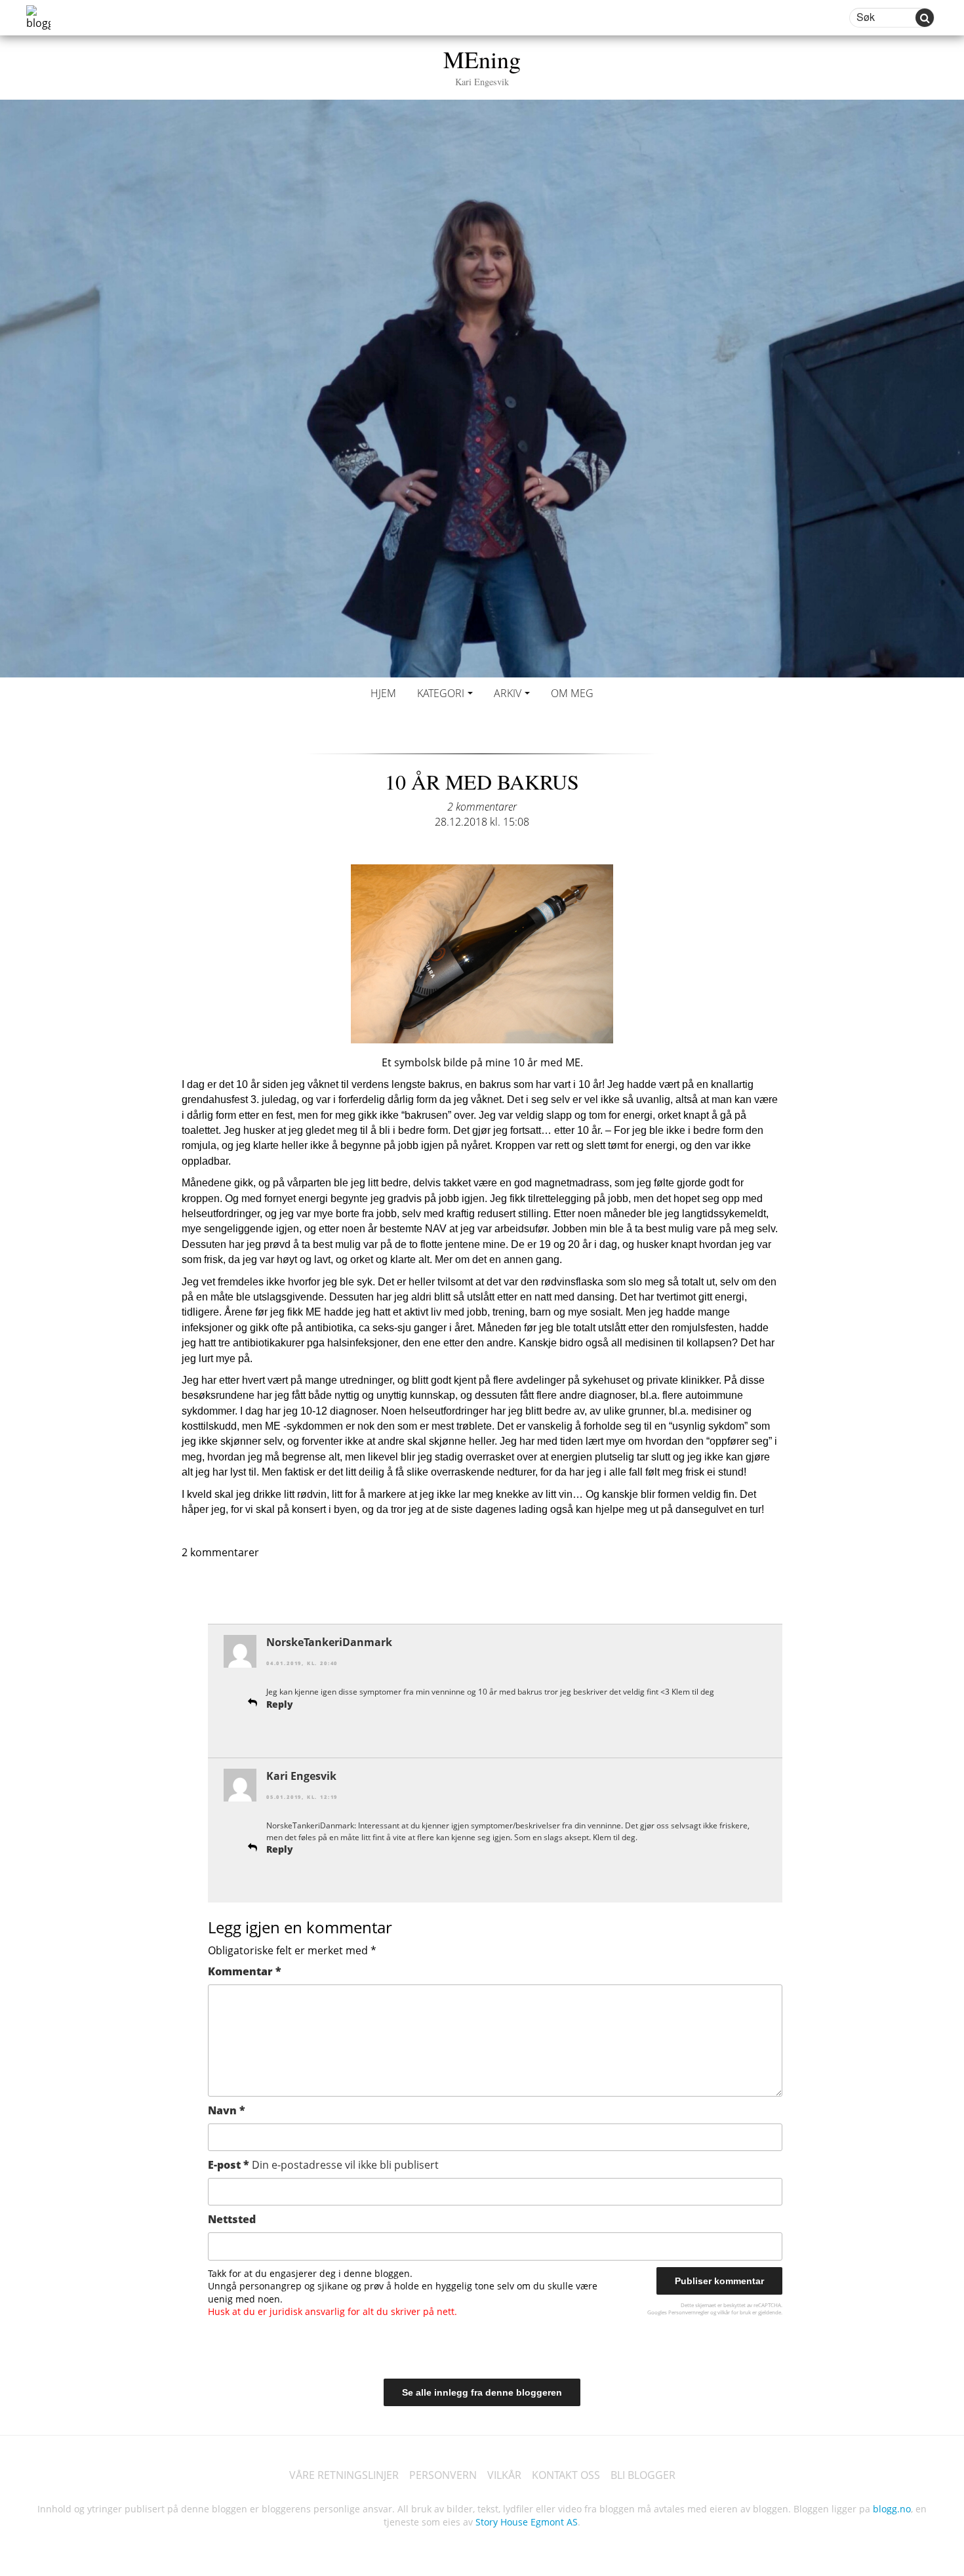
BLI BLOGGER (643, 2475)
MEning (482, 65)
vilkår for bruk (734, 2312)
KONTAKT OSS (566, 2475)
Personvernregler (689, 2312)
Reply (280, 1704)
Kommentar (245, 1971)
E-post (323, 2165)
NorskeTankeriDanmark (329, 1642)
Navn (227, 2110)
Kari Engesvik (301, 1776)
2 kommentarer (482, 807)
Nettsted (232, 2219)
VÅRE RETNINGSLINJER (344, 2475)
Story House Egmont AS (527, 2522)
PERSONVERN (443, 2475)
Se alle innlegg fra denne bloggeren (482, 2392)
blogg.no (892, 2509)
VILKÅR (504, 2475)
